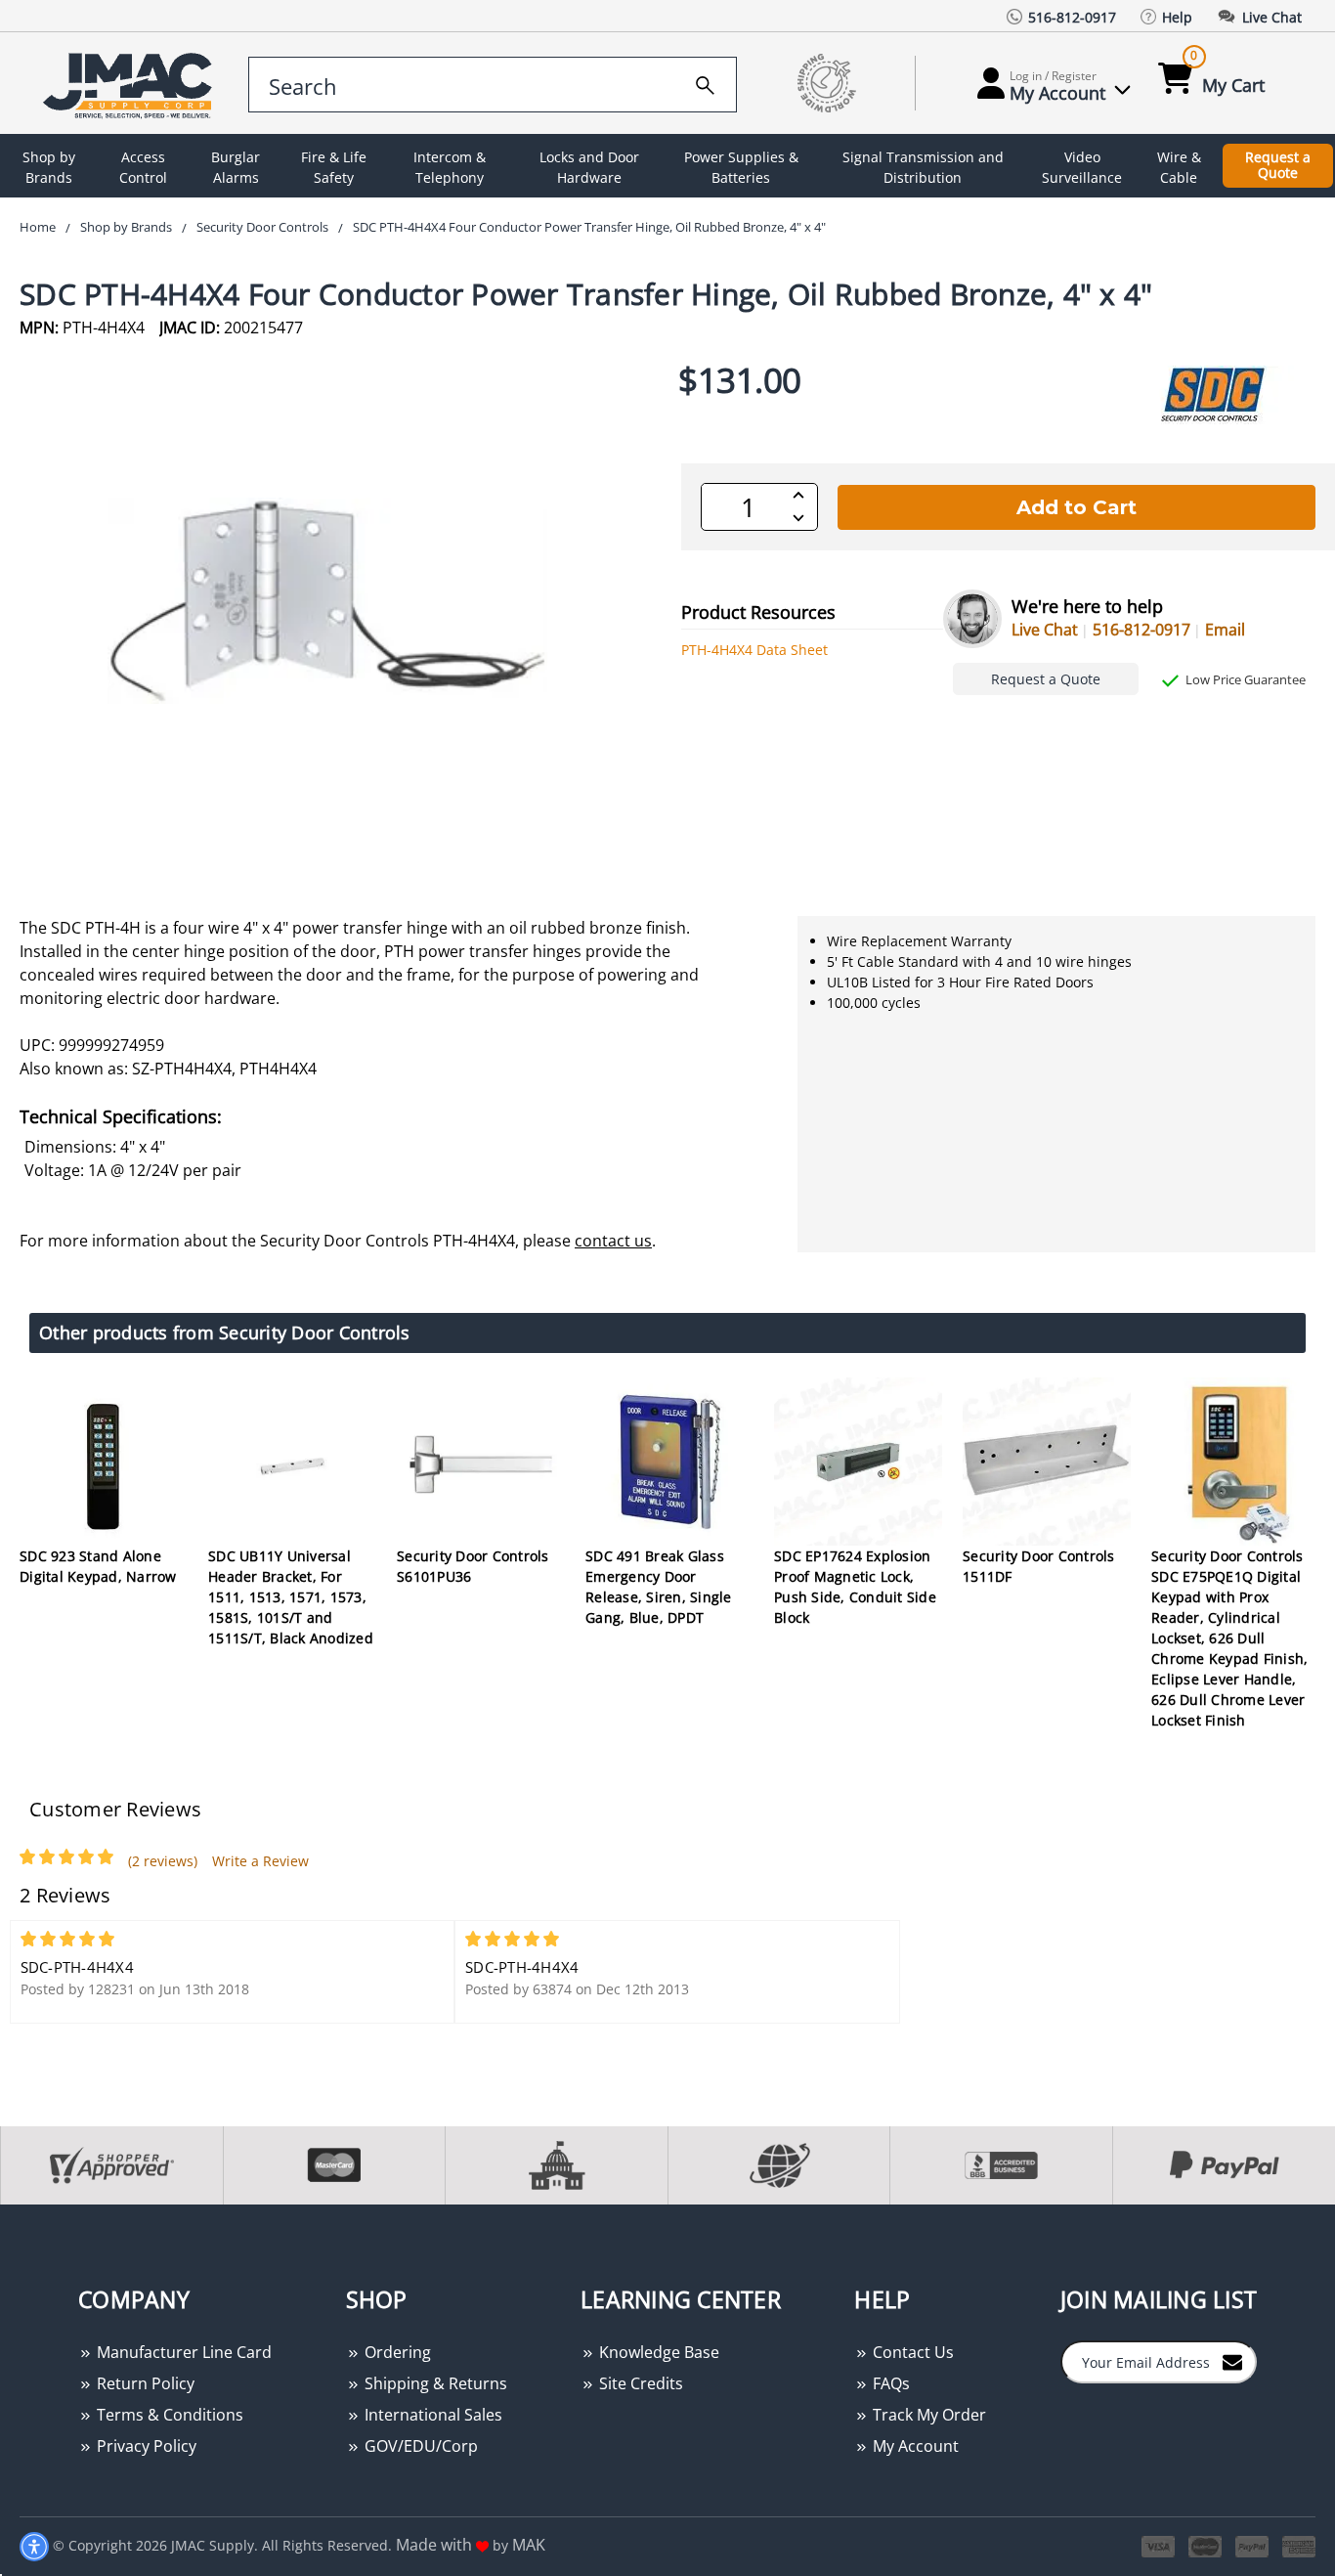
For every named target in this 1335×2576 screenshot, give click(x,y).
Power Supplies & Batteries (741, 167)
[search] (705, 82)
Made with (436, 2545)
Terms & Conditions (168, 2415)
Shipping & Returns (434, 2383)
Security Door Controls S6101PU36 (473, 1566)
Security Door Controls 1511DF (1039, 1566)
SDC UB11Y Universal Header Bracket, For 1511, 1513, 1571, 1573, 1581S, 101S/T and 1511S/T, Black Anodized (291, 1597)
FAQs (889, 2383)
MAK (529, 2545)
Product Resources (758, 612)
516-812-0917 (1141, 630)
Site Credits (639, 2383)
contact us (613, 1241)
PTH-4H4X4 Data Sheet (754, 650)
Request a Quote (1278, 165)
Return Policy (144, 2383)
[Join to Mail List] (1232, 2361)
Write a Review (260, 1861)
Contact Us (911, 2352)
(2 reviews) (163, 1861)
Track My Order (927, 2415)
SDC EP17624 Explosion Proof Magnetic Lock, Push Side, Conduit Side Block (855, 1587)
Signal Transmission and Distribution (923, 167)
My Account (914, 2446)
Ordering (396, 2352)
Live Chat (1045, 630)
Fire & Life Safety (334, 167)
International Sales (431, 2415)
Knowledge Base (657, 2352)
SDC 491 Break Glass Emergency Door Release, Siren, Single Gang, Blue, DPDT (659, 1587)
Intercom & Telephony (450, 167)
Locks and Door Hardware (589, 167)
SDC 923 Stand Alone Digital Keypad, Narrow (98, 1566)
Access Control (143, 167)
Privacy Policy (145, 2446)
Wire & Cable (1179, 167)
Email (1225, 630)
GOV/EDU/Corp (419, 2446)
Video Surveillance (1082, 167)
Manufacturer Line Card (182, 2352)
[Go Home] (131, 84)
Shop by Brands (49, 167)
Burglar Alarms (236, 167)
